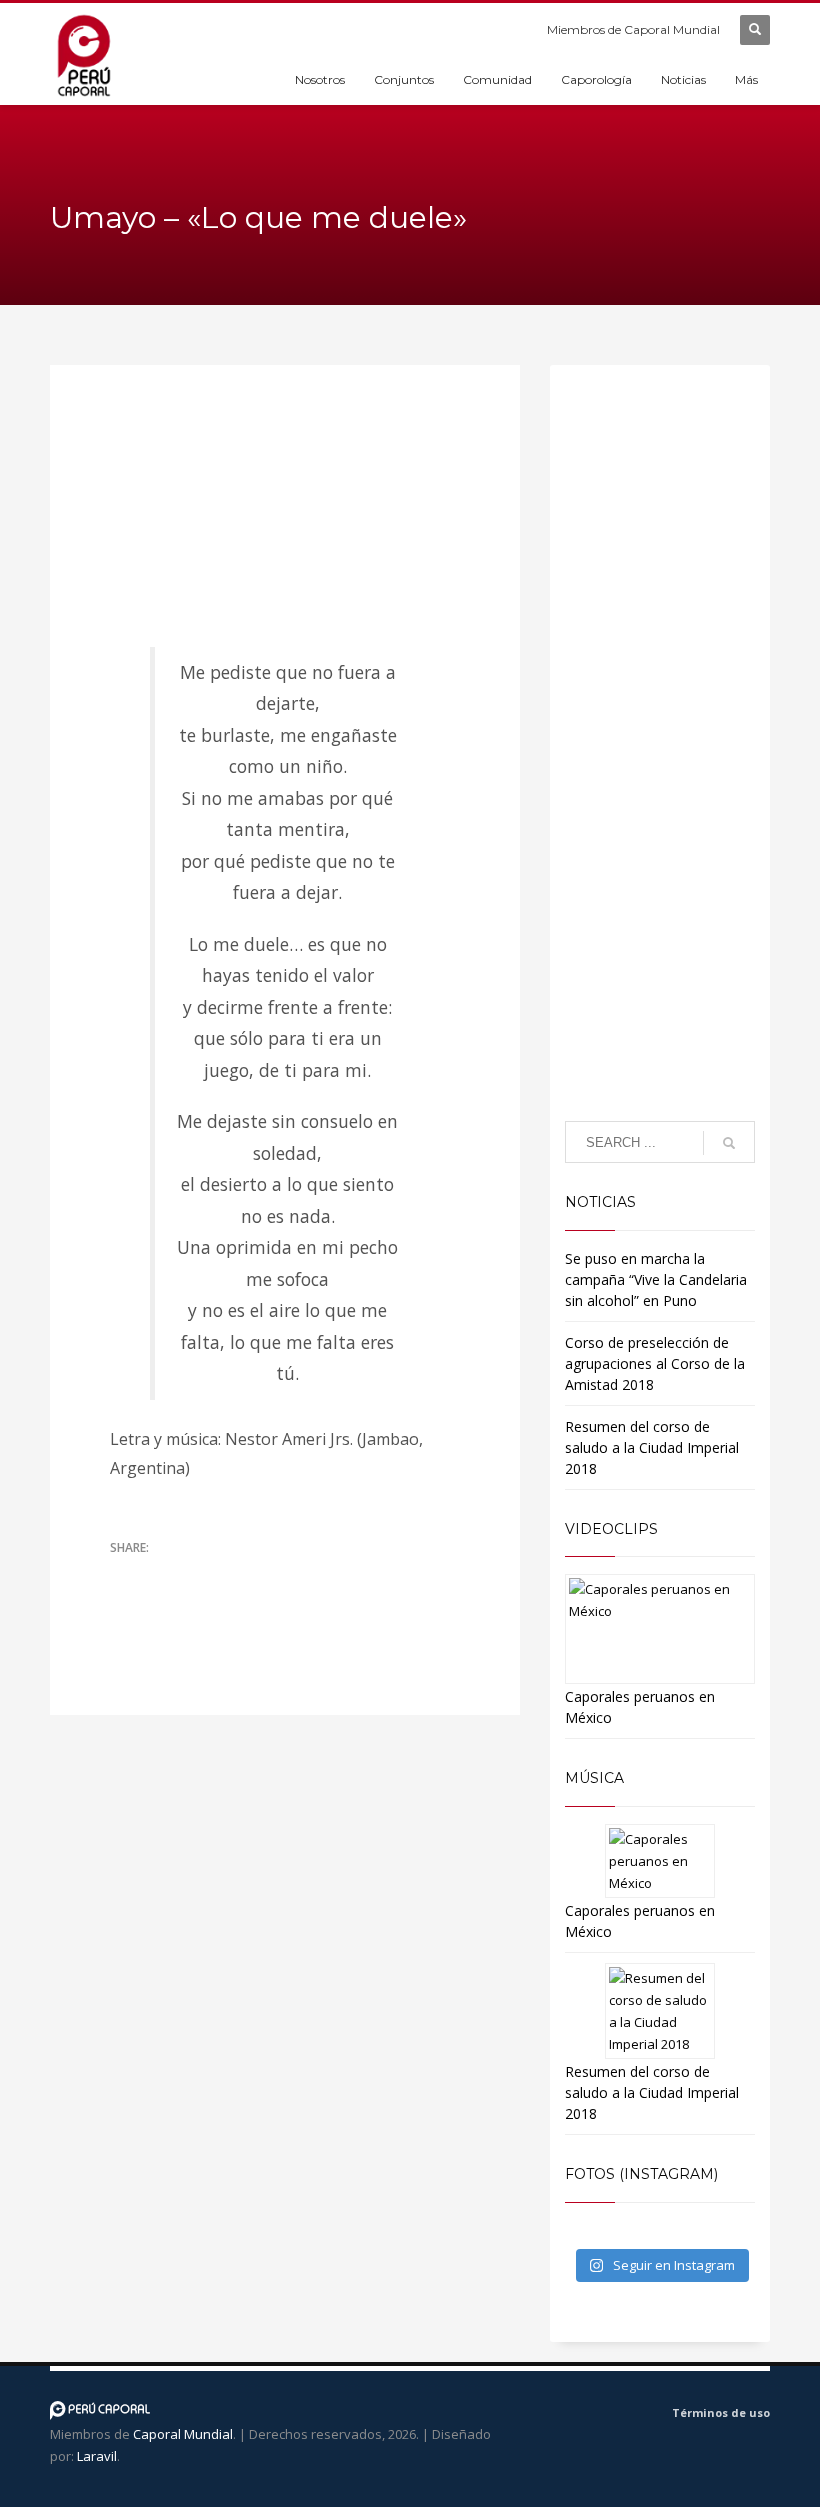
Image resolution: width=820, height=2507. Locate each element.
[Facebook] (512, 2416)
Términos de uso (721, 2412)
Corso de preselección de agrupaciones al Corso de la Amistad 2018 (655, 1363)
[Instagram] (602, 2416)
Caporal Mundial (183, 2434)
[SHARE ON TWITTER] (125, 1575)
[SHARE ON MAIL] (125, 1600)
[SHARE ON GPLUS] (195, 1574)
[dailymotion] (572, 2416)
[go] (729, 1143)
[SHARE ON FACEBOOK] (160, 1574)
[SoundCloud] (632, 2416)
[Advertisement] (660, 791)
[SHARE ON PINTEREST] (230, 1574)
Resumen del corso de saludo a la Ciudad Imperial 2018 (652, 1447)
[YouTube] (542, 2416)
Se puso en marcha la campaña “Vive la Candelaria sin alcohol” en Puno (656, 1279)
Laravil (97, 2456)
